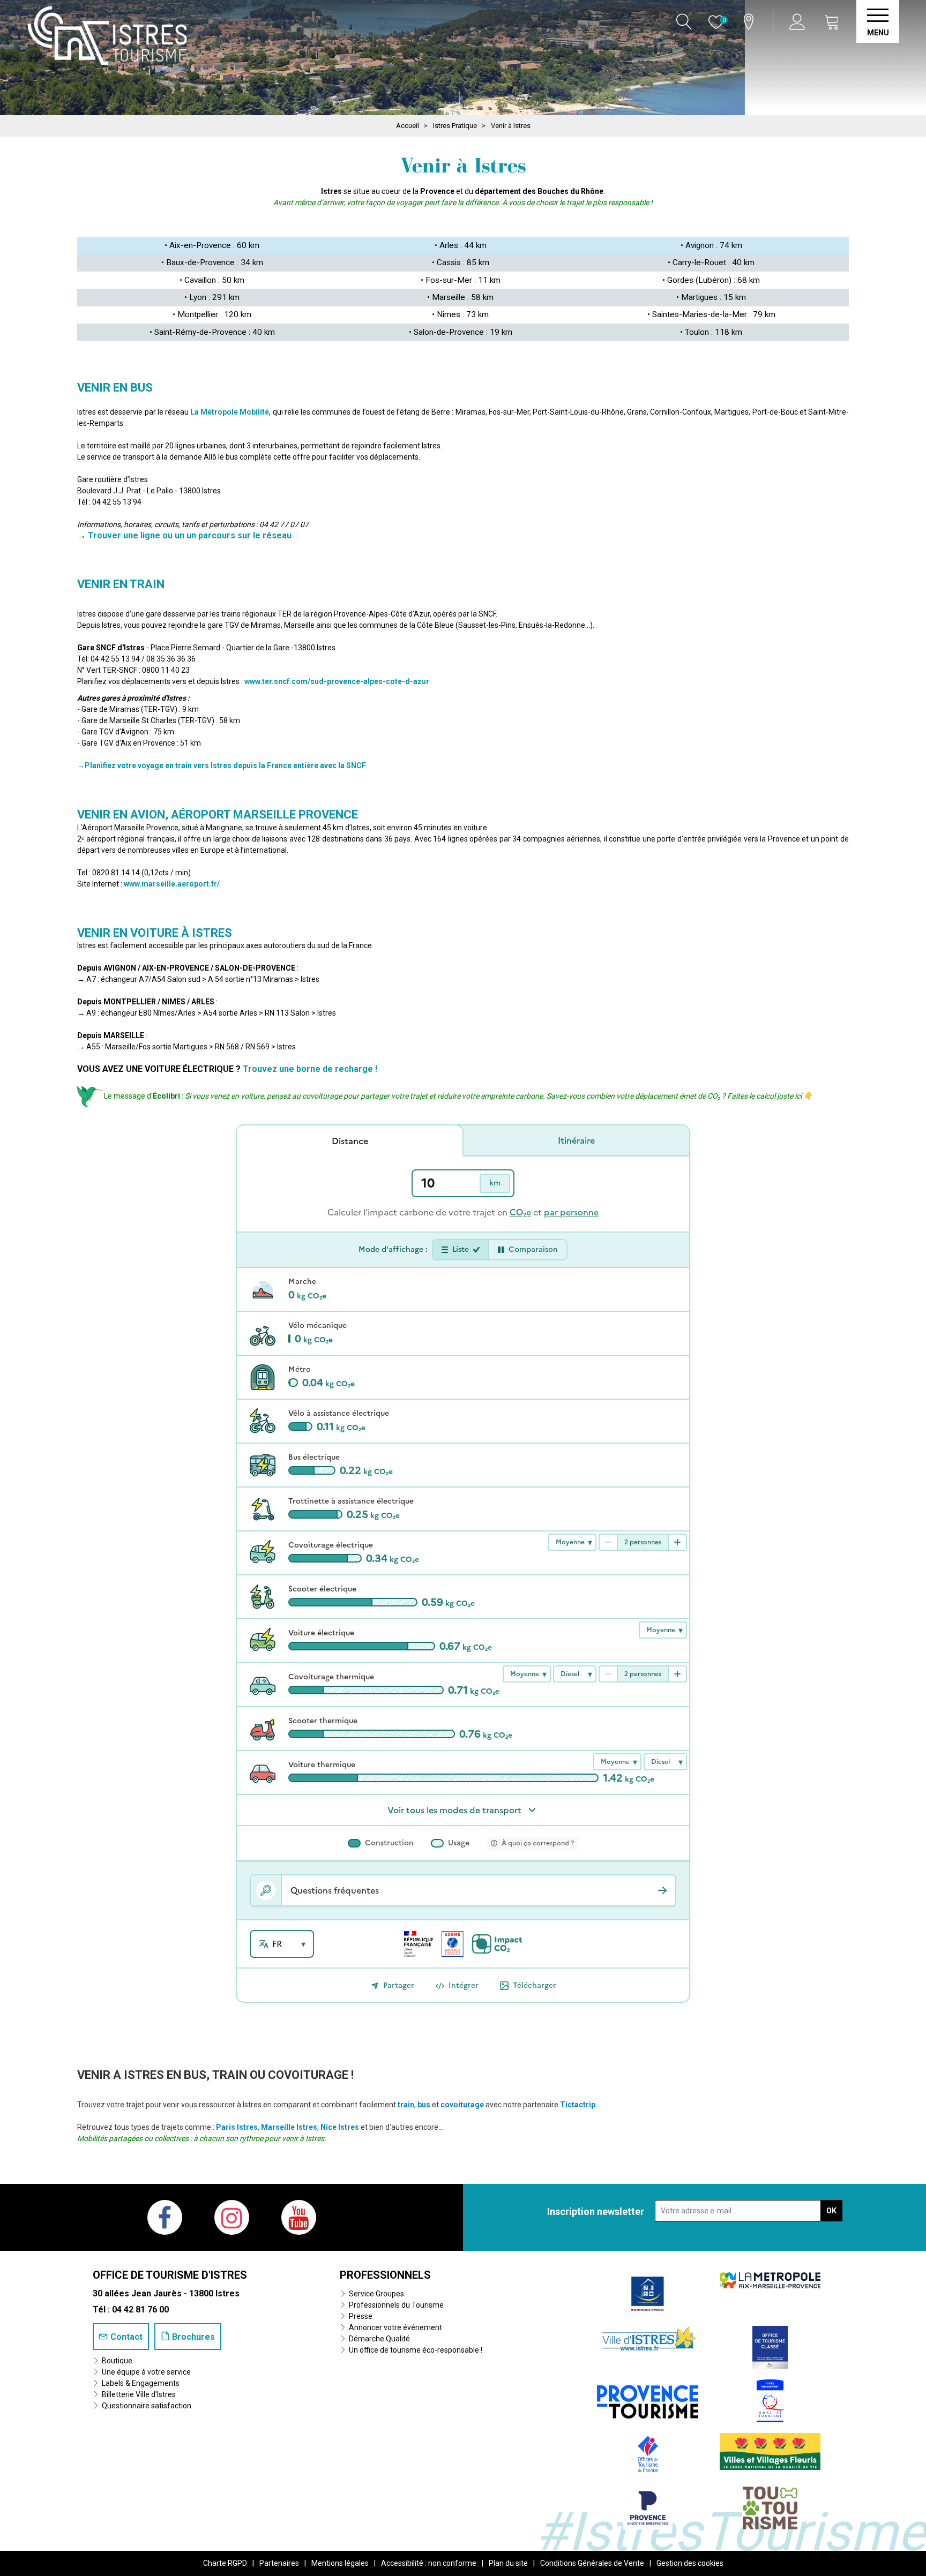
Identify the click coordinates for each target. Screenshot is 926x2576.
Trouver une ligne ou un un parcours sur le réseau (190, 535)
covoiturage (462, 2105)
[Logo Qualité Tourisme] (770, 2400)
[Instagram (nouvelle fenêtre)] (232, 2217)
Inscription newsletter (596, 2211)
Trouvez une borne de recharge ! (310, 1069)
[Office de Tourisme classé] (770, 2346)
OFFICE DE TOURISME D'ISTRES (170, 2275)
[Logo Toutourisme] (770, 2507)
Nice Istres (340, 2127)
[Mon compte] (799, 22)
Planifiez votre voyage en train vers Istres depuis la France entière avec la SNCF (225, 765)
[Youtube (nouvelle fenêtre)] (299, 2217)
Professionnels (385, 2275)
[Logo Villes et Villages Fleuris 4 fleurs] (770, 2451)
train (406, 2105)
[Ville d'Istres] (647, 2338)
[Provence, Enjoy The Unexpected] (647, 2507)
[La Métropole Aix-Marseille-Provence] (770, 2280)
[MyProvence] (647, 2398)
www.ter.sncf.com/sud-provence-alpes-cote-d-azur (337, 681)
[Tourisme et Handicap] (648, 2293)
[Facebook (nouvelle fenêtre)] (165, 2217)
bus (424, 2105)
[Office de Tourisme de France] (648, 2454)
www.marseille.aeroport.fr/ (172, 884)
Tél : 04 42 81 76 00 (131, 2310)
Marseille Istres (289, 2127)
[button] (832, 22)
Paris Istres (237, 2127)
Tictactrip (578, 2105)
